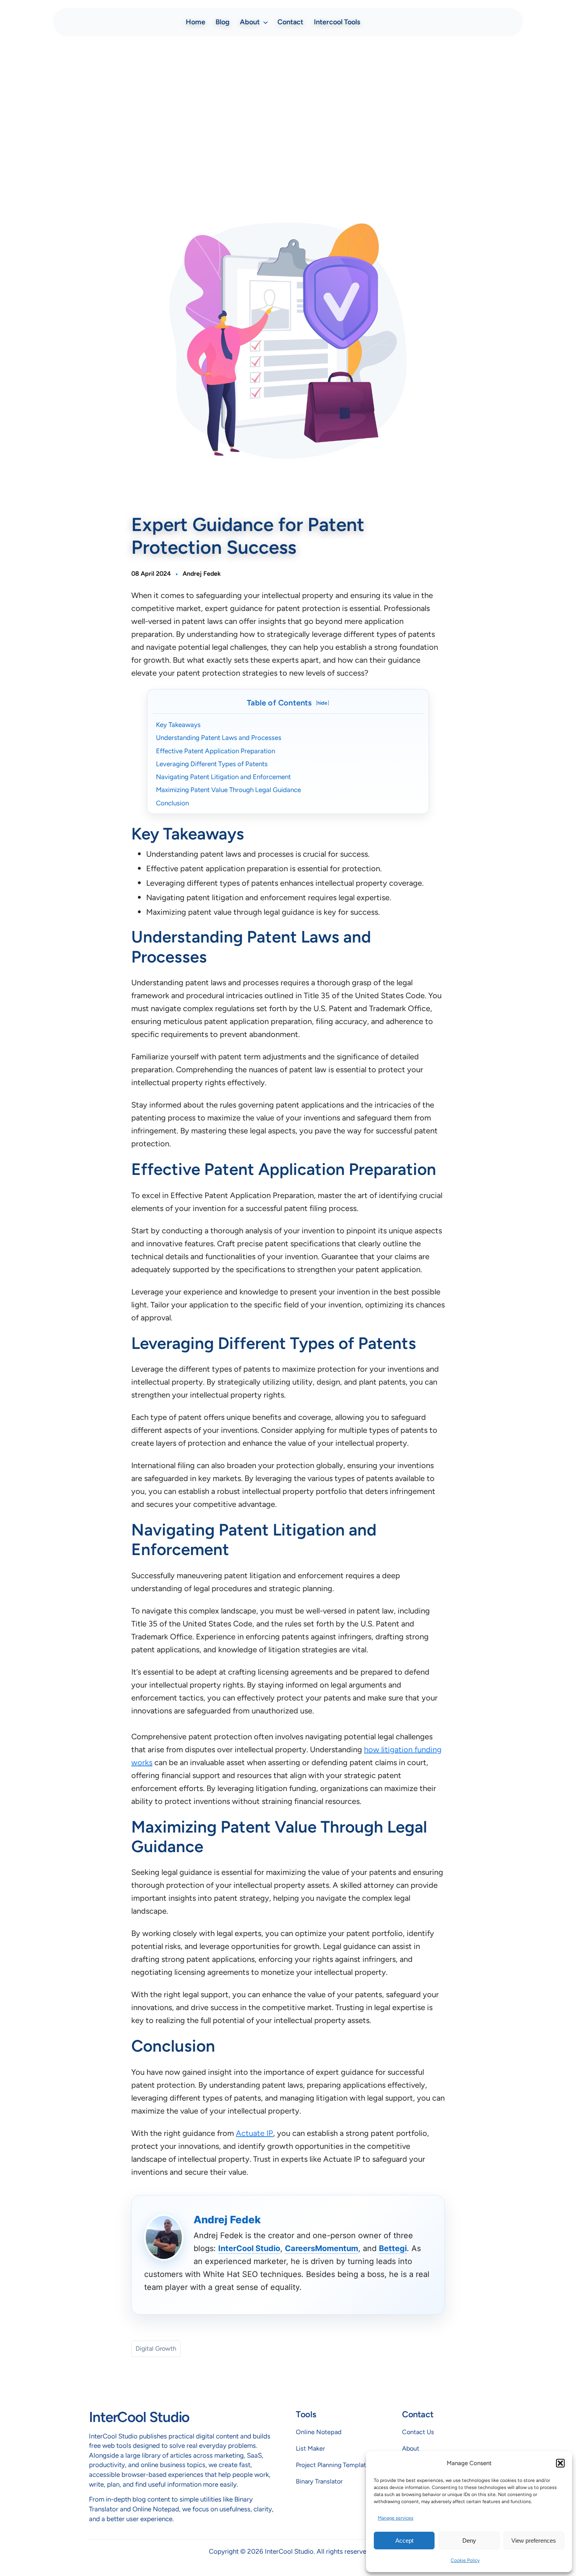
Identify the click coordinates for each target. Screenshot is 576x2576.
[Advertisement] (288, 104)
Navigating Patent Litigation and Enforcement (223, 777)
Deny (469, 2541)
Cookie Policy (465, 2560)
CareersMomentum (322, 2248)
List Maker (310, 2448)
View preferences (534, 2541)
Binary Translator (319, 2481)
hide (322, 703)
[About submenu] (265, 22)
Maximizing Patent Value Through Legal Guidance (228, 790)
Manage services (396, 2518)
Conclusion (172, 803)
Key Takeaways (178, 725)
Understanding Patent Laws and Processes (219, 738)
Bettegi (393, 2248)
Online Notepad (319, 2432)
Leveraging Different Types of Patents (212, 764)
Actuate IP (254, 2133)
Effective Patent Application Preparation (216, 751)
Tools (306, 2414)
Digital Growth (156, 2348)
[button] (560, 2463)
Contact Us (418, 2432)
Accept (404, 2541)
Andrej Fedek (202, 574)
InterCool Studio (249, 2248)
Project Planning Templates (334, 2465)
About (411, 2448)
